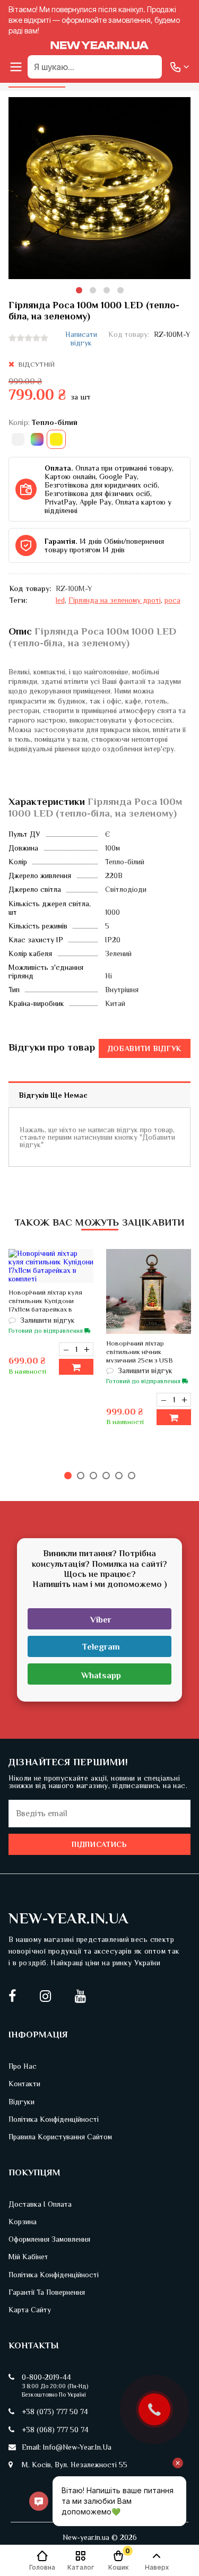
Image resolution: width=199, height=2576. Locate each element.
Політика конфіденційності (54, 2119)
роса (172, 600)
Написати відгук (81, 339)
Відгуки (21, 2102)
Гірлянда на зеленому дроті (115, 600)
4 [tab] (120, 290)
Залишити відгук (46, 1320)
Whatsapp (101, 1675)
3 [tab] (107, 290)
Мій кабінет (28, 2257)
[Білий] (18, 439)
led (60, 600)
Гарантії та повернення (47, 2292)
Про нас (23, 2066)
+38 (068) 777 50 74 (55, 2430)
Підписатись (99, 1844)
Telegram (101, 1647)
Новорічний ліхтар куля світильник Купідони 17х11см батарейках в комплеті (45, 1305)
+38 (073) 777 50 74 (55, 2412)
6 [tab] (132, 1476)
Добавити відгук (145, 1048)
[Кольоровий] (37, 439)
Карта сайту (30, 2310)
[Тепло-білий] (56, 439)
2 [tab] (93, 290)
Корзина (23, 2222)
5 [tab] (119, 1476)
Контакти (24, 2084)
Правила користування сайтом (60, 2137)
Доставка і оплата (40, 2204)
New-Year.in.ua (68, 1918)
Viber (101, 1620)
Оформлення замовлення (49, 2239)
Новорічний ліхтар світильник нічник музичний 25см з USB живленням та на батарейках (140, 1360)
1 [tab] (79, 290)
